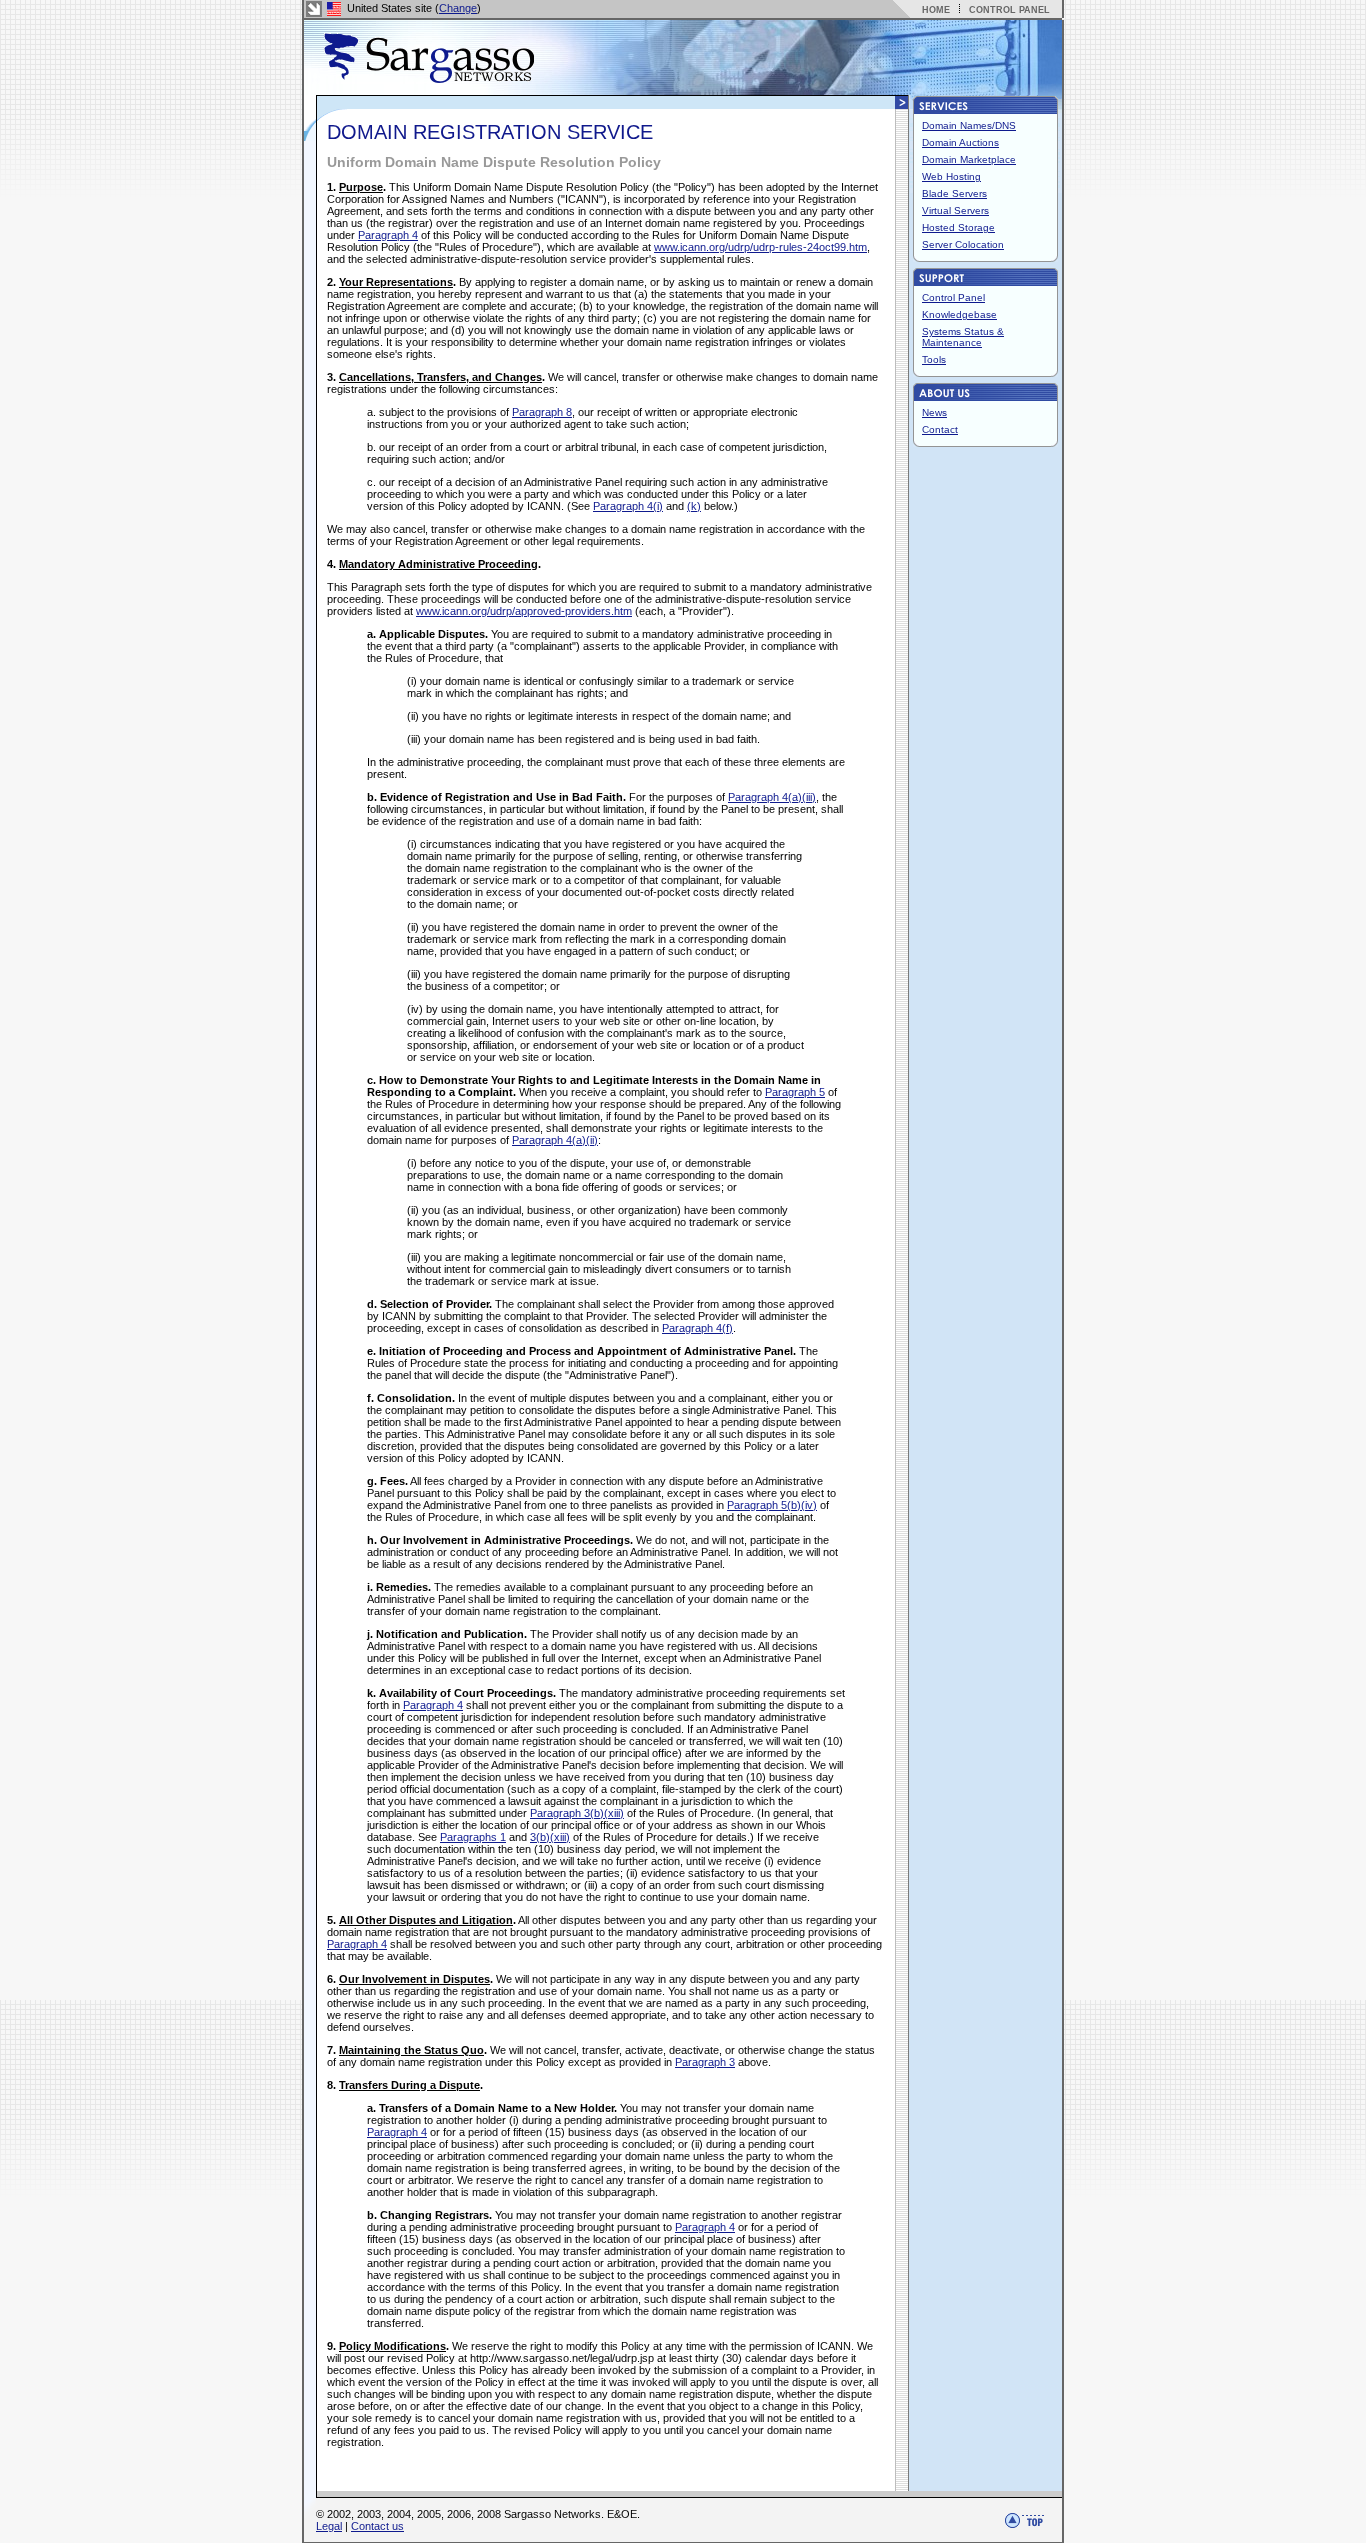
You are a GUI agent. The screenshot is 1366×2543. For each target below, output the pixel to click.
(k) (694, 506)
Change (458, 8)
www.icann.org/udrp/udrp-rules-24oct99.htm (760, 247)
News (934, 412)
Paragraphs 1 (473, 1837)
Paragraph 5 (795, 1092)
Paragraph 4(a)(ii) (555, 1140)
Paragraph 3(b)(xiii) (577, 1813)
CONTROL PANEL (1009, 10)
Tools (934, 359)
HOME (936, 10)
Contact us (377, 2526)
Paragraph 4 (388, 235)
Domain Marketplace (969, 159)
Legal (329, 2526)
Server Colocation (963, 244)
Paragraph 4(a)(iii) (772, 797)
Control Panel (953, 297)
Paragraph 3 (705, 2062)
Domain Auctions (960, 142)
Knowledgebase (959, 314)
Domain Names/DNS (969, 125)
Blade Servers (954, 193)
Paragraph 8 (542, 412)
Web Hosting (951, 176)
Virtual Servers (955, 210)
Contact (940, 429)
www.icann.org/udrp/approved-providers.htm (524, 611)
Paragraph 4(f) (697, 1328)
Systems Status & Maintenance (963, 337)
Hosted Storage (958, 227)
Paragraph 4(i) (628, 506)
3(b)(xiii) (550, 1837)
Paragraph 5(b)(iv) (772, 1505)
